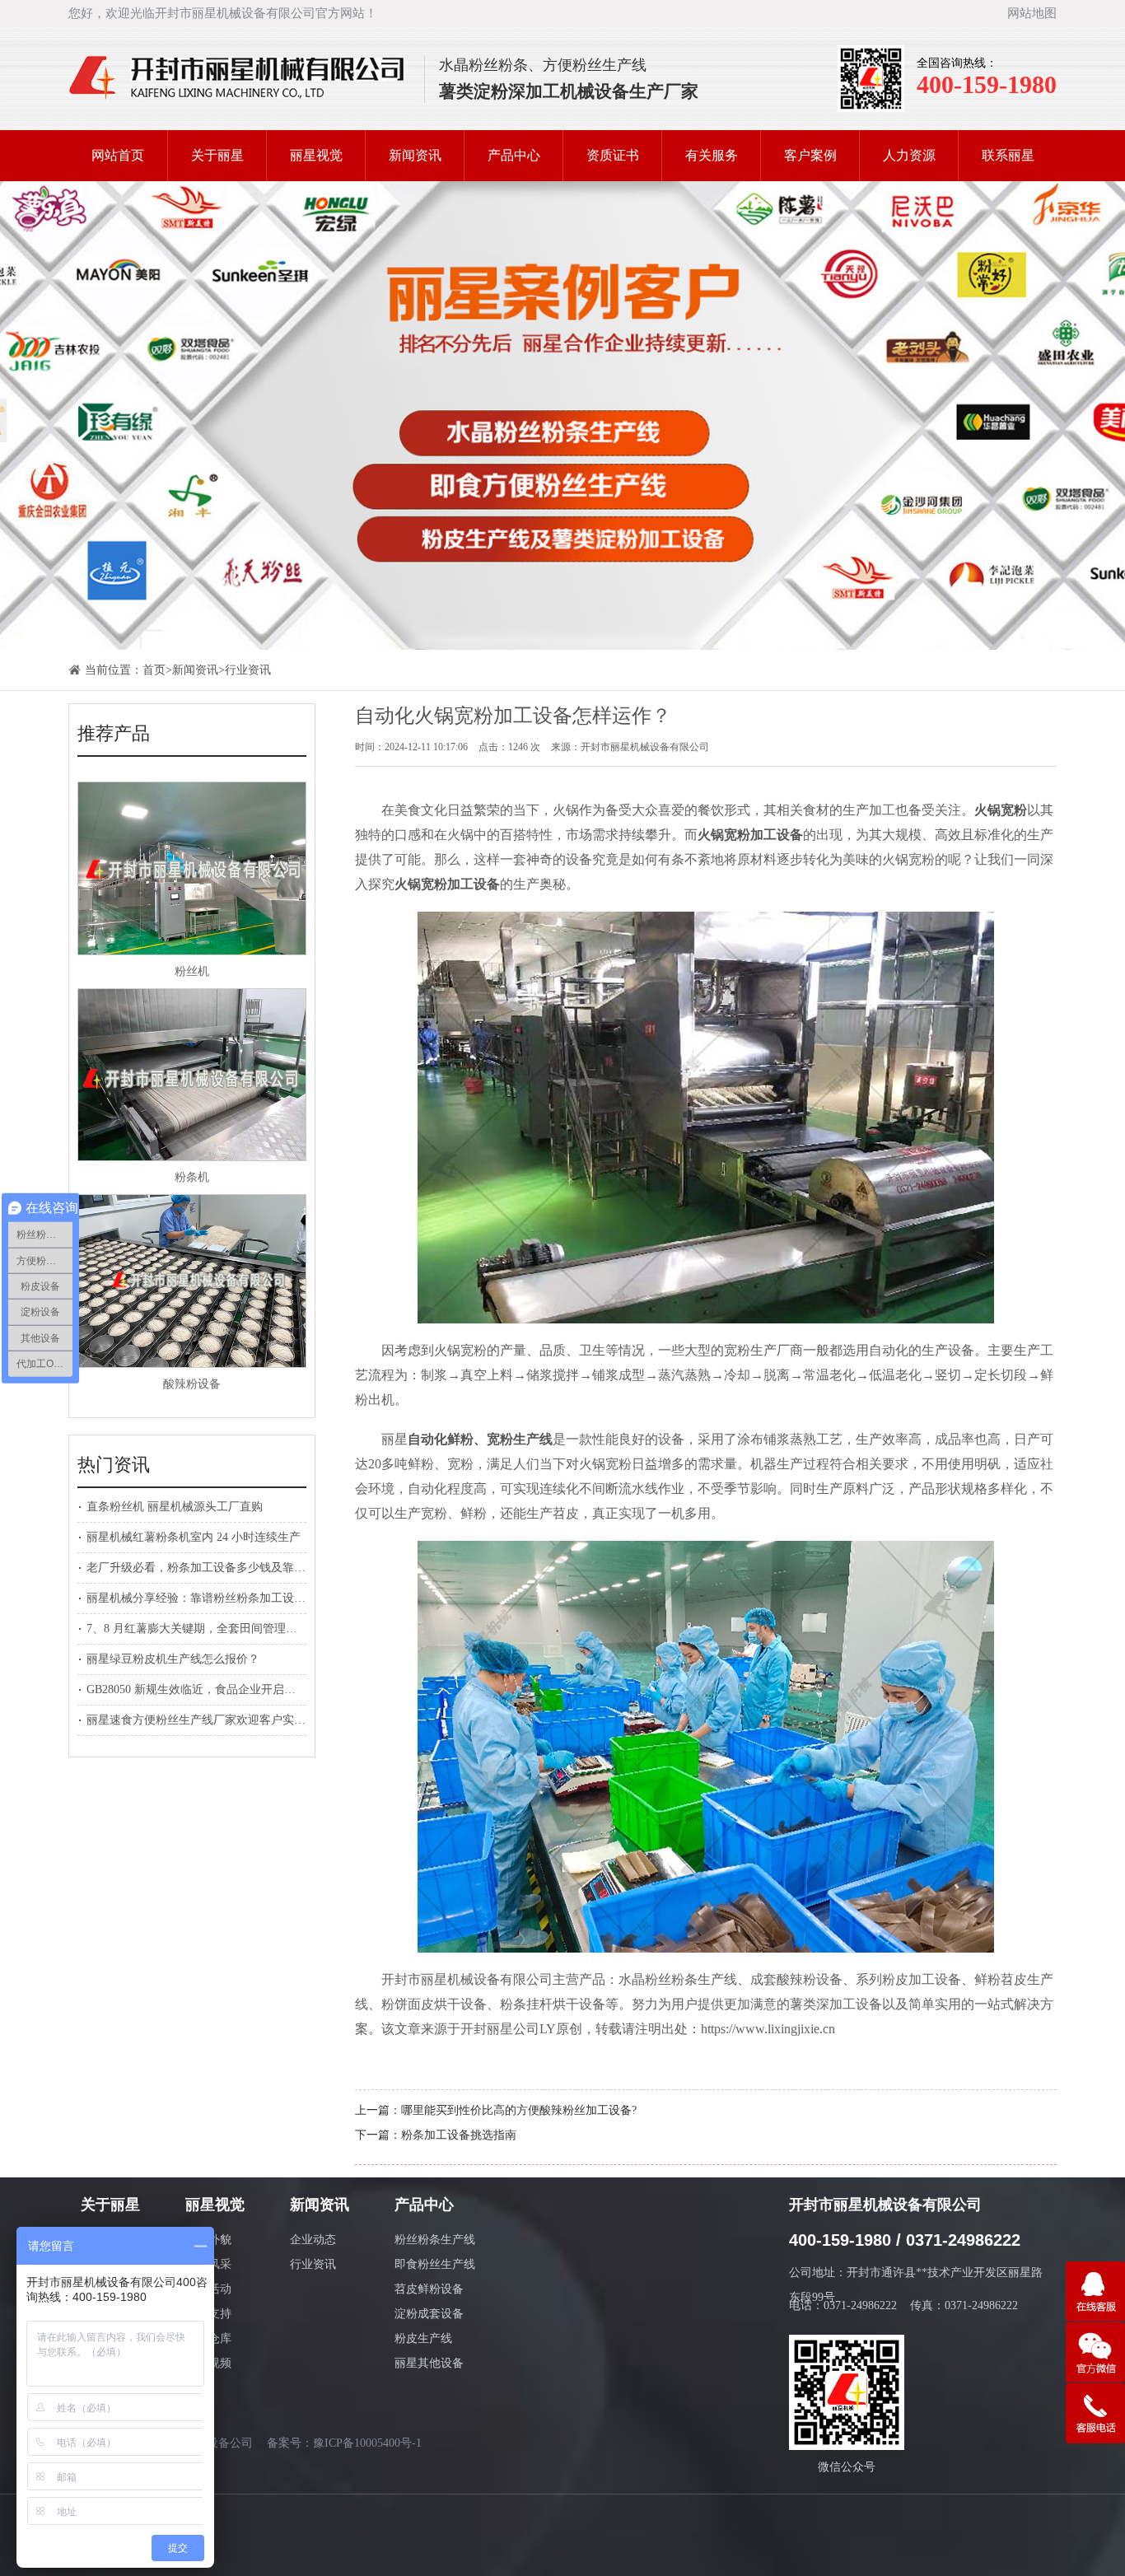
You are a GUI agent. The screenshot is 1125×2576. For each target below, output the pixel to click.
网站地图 (1032, 13)
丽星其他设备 (429, 2363)
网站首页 (118, 155)
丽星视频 (208, 2363)
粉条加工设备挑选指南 (459, 2135)
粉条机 (192, 1177)
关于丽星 (217, 155)
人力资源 (909, 155)
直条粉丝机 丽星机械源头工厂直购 (175, 1507)
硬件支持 (208, 2314)
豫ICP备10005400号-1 (367, 2443)
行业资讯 (248, 670)
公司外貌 (208, 2240)
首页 (154, 670)
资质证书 (613, 155)
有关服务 (712, 155)
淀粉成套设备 (429, 2314)
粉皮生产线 (423, 2338)
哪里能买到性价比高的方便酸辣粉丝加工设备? (519, 2110)
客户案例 (810, 155)
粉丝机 (192, 971)
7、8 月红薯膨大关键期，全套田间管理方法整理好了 (221, 1629)
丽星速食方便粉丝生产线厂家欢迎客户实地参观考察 (219, 1720)
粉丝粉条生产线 (435, 2240)
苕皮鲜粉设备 (429, 2289)
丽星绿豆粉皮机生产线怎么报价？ (173, 1659)
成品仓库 (208, 2338)
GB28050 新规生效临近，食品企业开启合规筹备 (208, 1689)
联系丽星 (1008, 155)
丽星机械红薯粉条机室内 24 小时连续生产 (194, 1537)
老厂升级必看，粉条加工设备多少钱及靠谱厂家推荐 (219, 1568)
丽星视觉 (316, 155)
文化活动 (208, 2289)
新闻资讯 (415, 155)
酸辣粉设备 (192, 1384)
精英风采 (208, 2264)
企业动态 (313, 2240)
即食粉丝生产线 (435, 2264)
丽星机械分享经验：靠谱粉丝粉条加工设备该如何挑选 (225, 1598)
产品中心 (514, 155)
